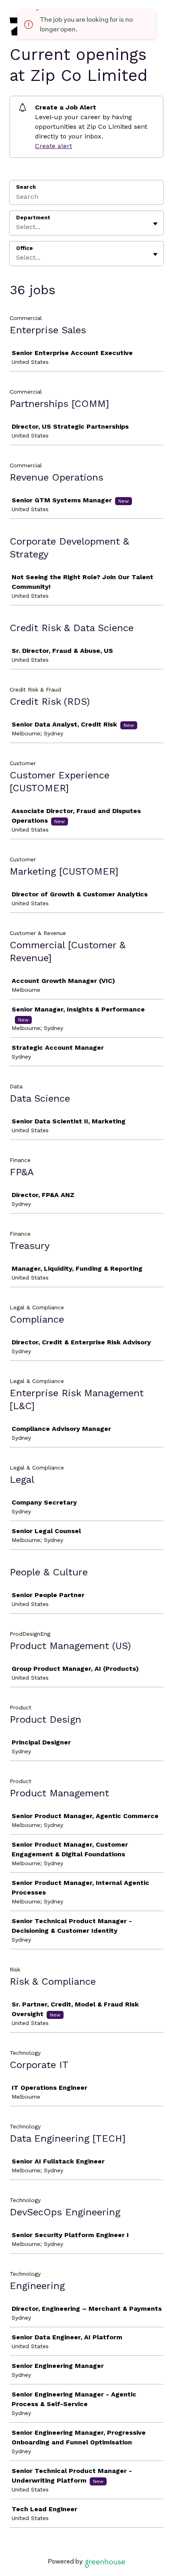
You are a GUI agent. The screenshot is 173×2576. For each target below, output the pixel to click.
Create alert (54, 146)
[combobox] (17, 227)
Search (26, 187)
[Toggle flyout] (155, 224)
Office (25, 248)
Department (33, 218)
